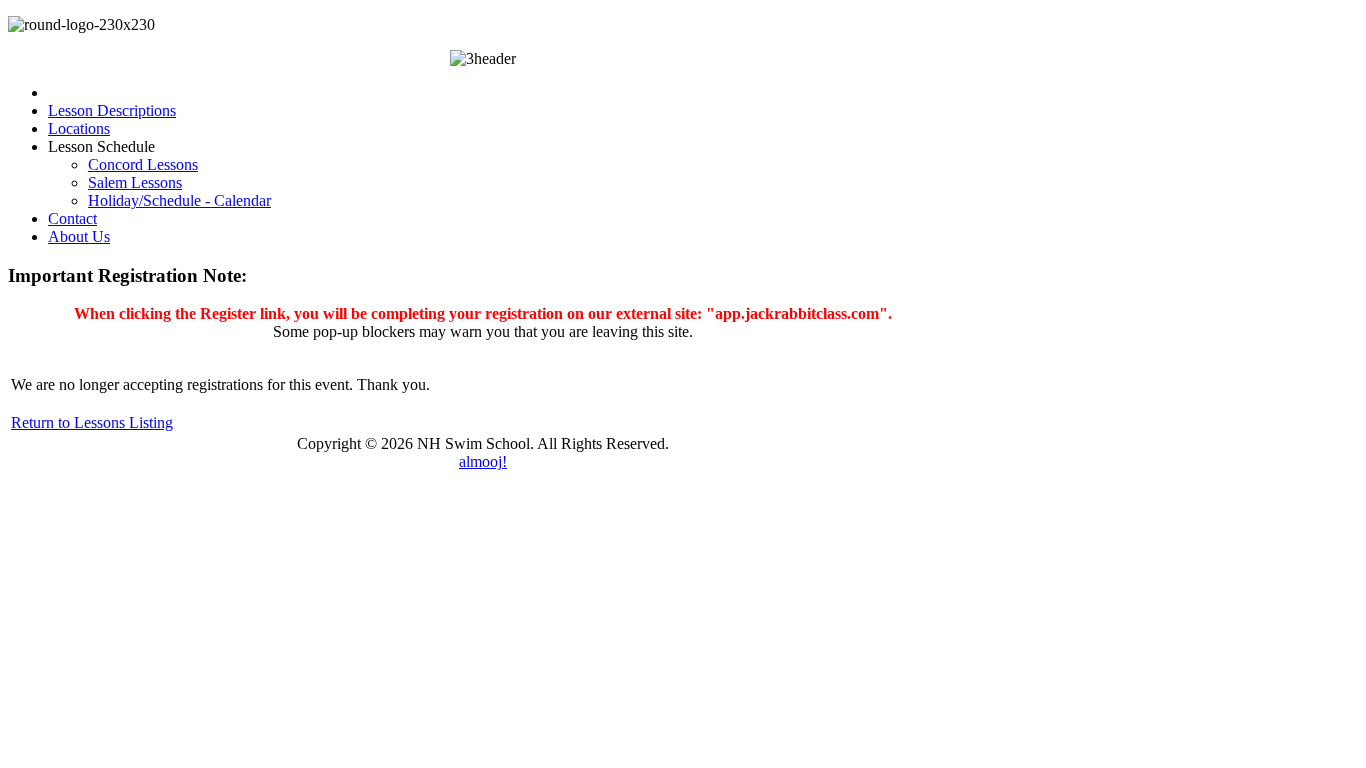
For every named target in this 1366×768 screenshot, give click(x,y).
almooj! (483, 461)
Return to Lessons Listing (92, 422)
